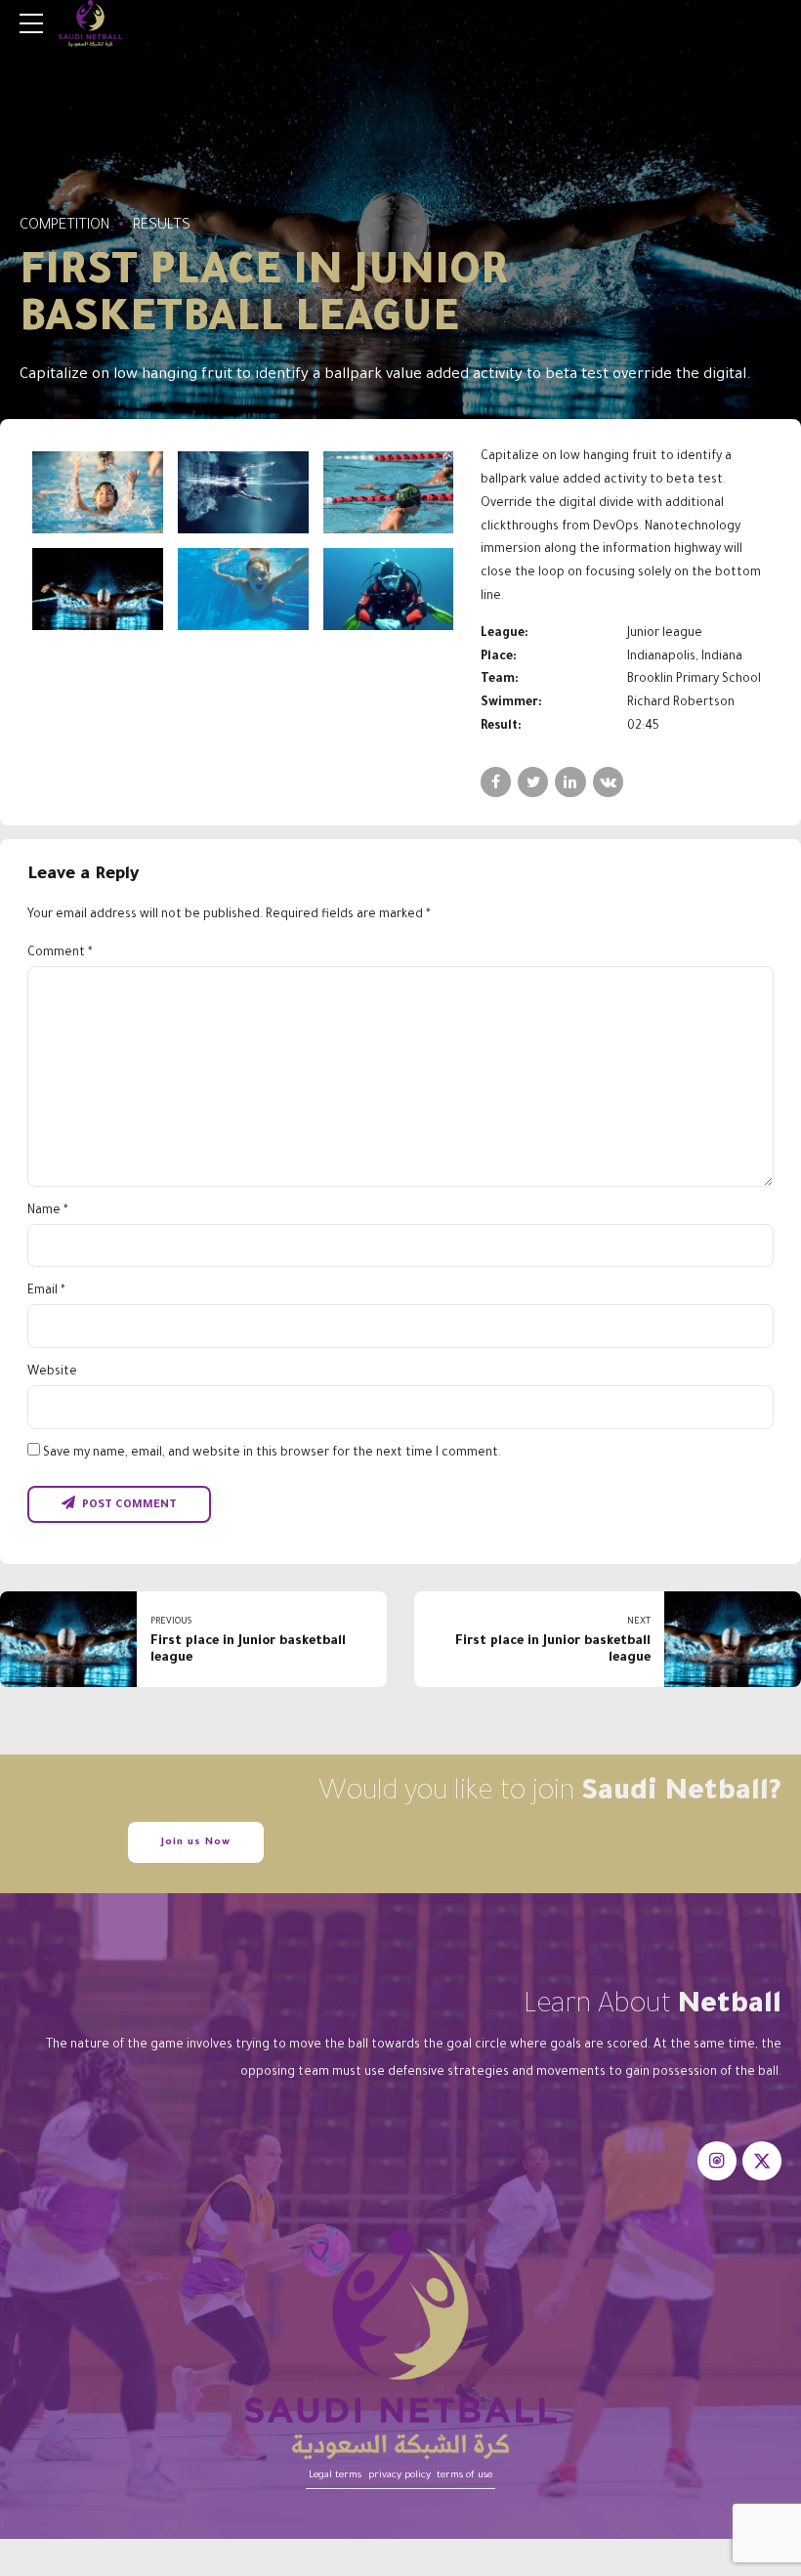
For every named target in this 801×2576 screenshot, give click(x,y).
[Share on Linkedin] (570, 782)
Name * (48, 1211)
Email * (46, 1291)
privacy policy (400, 2476)
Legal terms (335, 2476)
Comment (60, 953)
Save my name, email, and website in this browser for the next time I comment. (272, 1454)
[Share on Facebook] (496, 782)
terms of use (464, 2476)
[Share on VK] (608, 782)
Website (52, 1372)
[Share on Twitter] (533, 782)
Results (162, 226)
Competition (64, 226)
